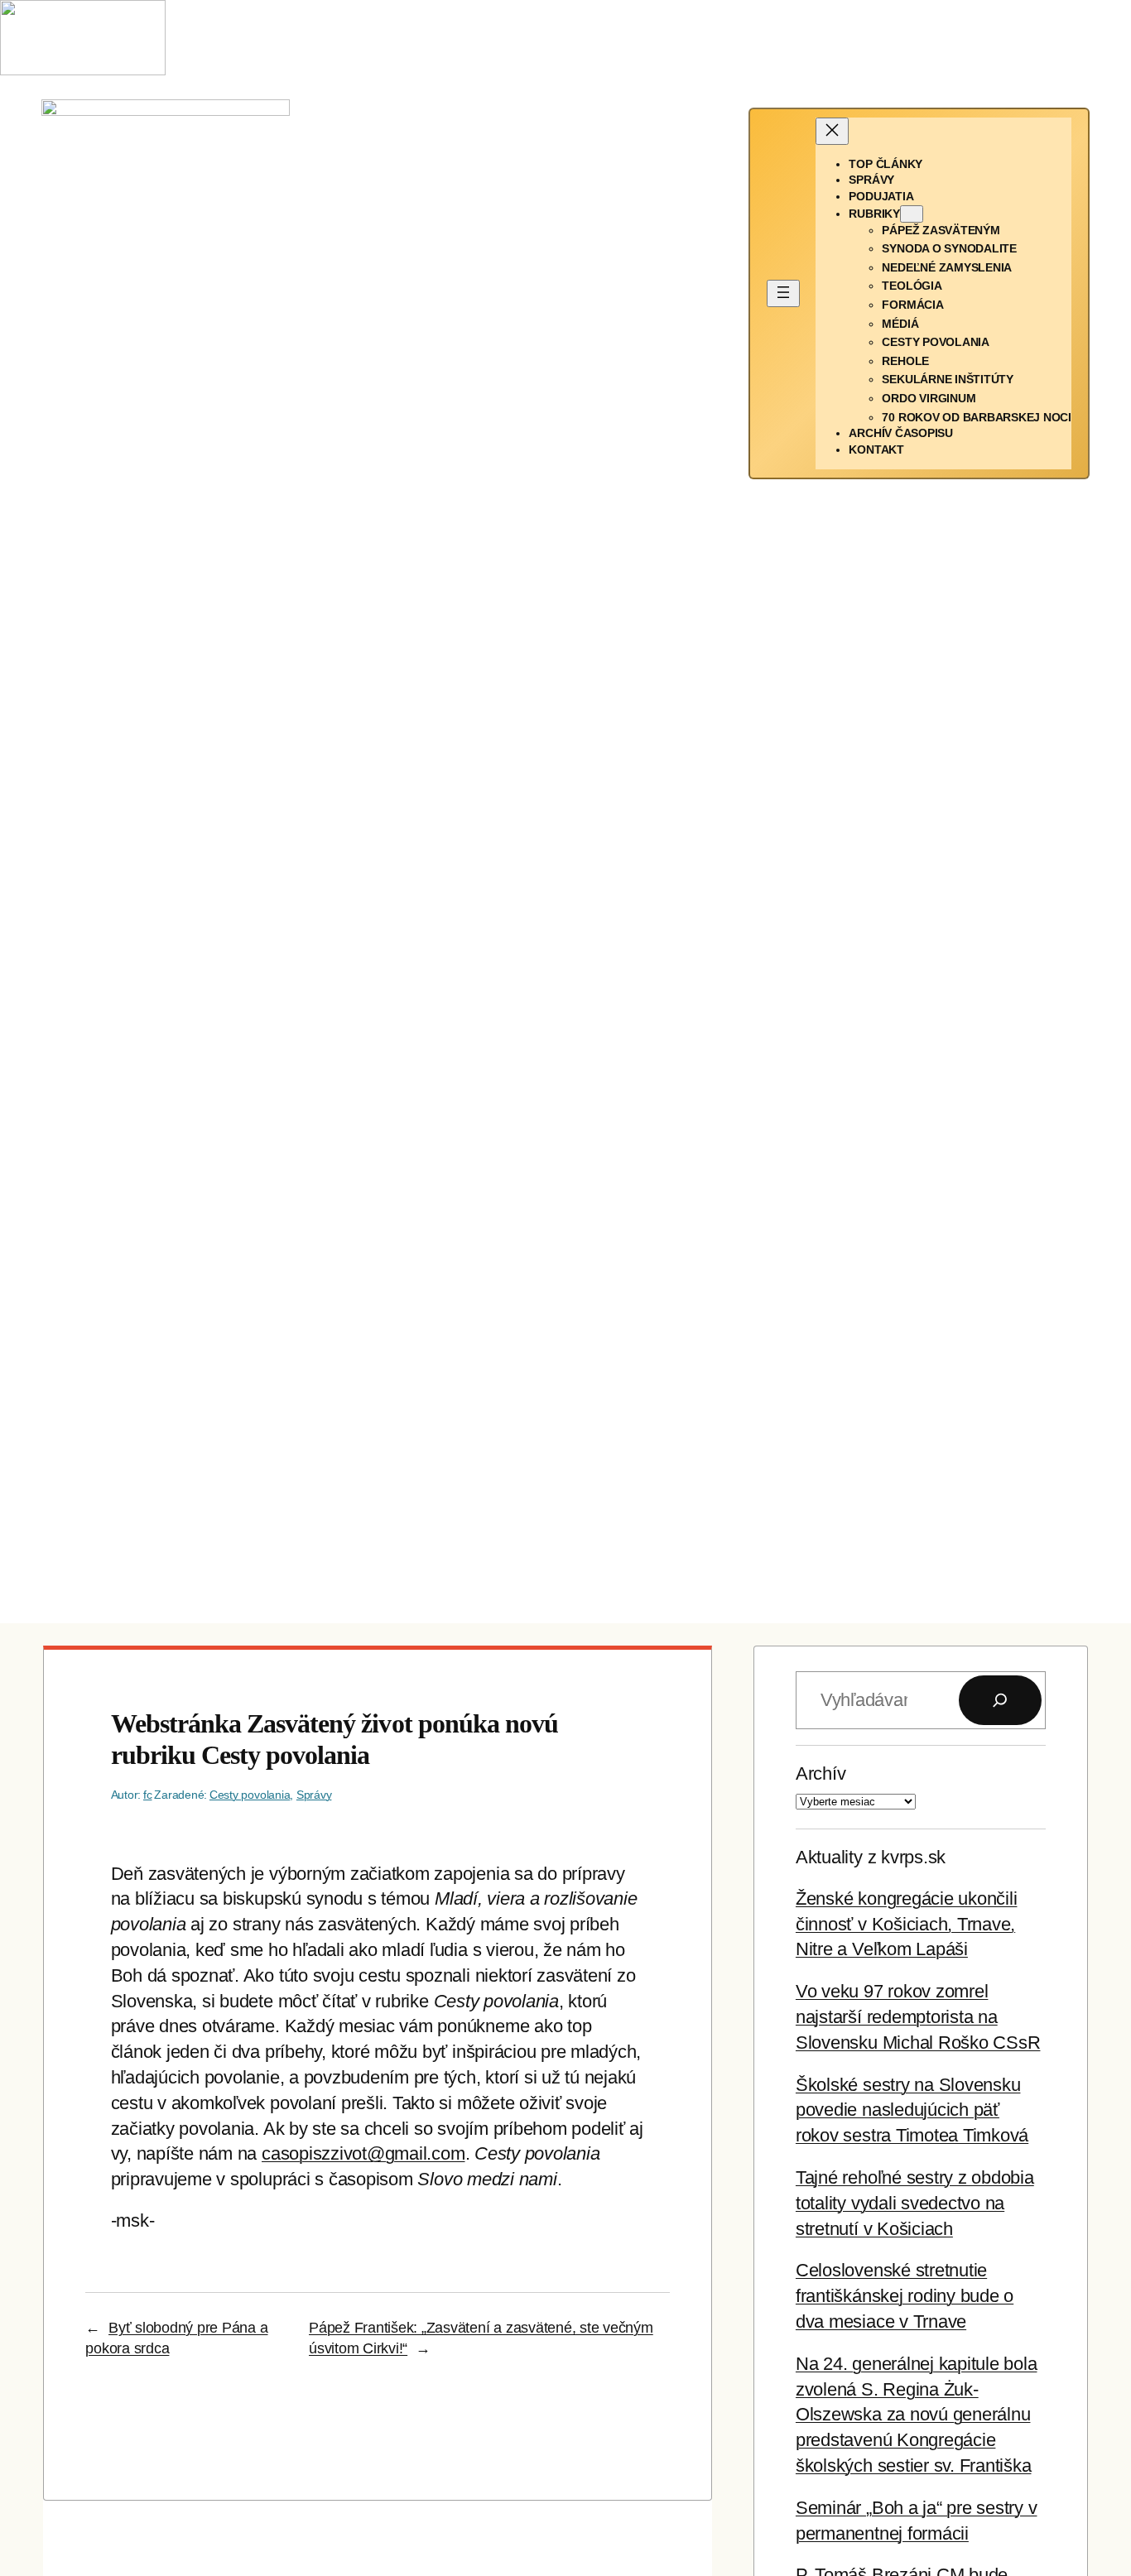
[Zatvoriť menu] (832, 131)
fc (148, 1795)
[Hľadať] (1000, 1700)
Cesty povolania (250, 1795)
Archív (821, 1773)
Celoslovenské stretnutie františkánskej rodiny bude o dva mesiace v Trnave (905, 2296)
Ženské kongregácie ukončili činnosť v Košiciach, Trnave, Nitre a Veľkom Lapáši (907, 1924)
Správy (314, 1795)
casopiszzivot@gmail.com (363, 2153)
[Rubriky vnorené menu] (912, 214)
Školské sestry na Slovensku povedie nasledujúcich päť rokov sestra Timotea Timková (912, 2110)
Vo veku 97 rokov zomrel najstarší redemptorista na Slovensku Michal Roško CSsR (918, 2017)
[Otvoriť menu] (783, 293)
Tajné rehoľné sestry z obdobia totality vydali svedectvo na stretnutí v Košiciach (915, 2203)
